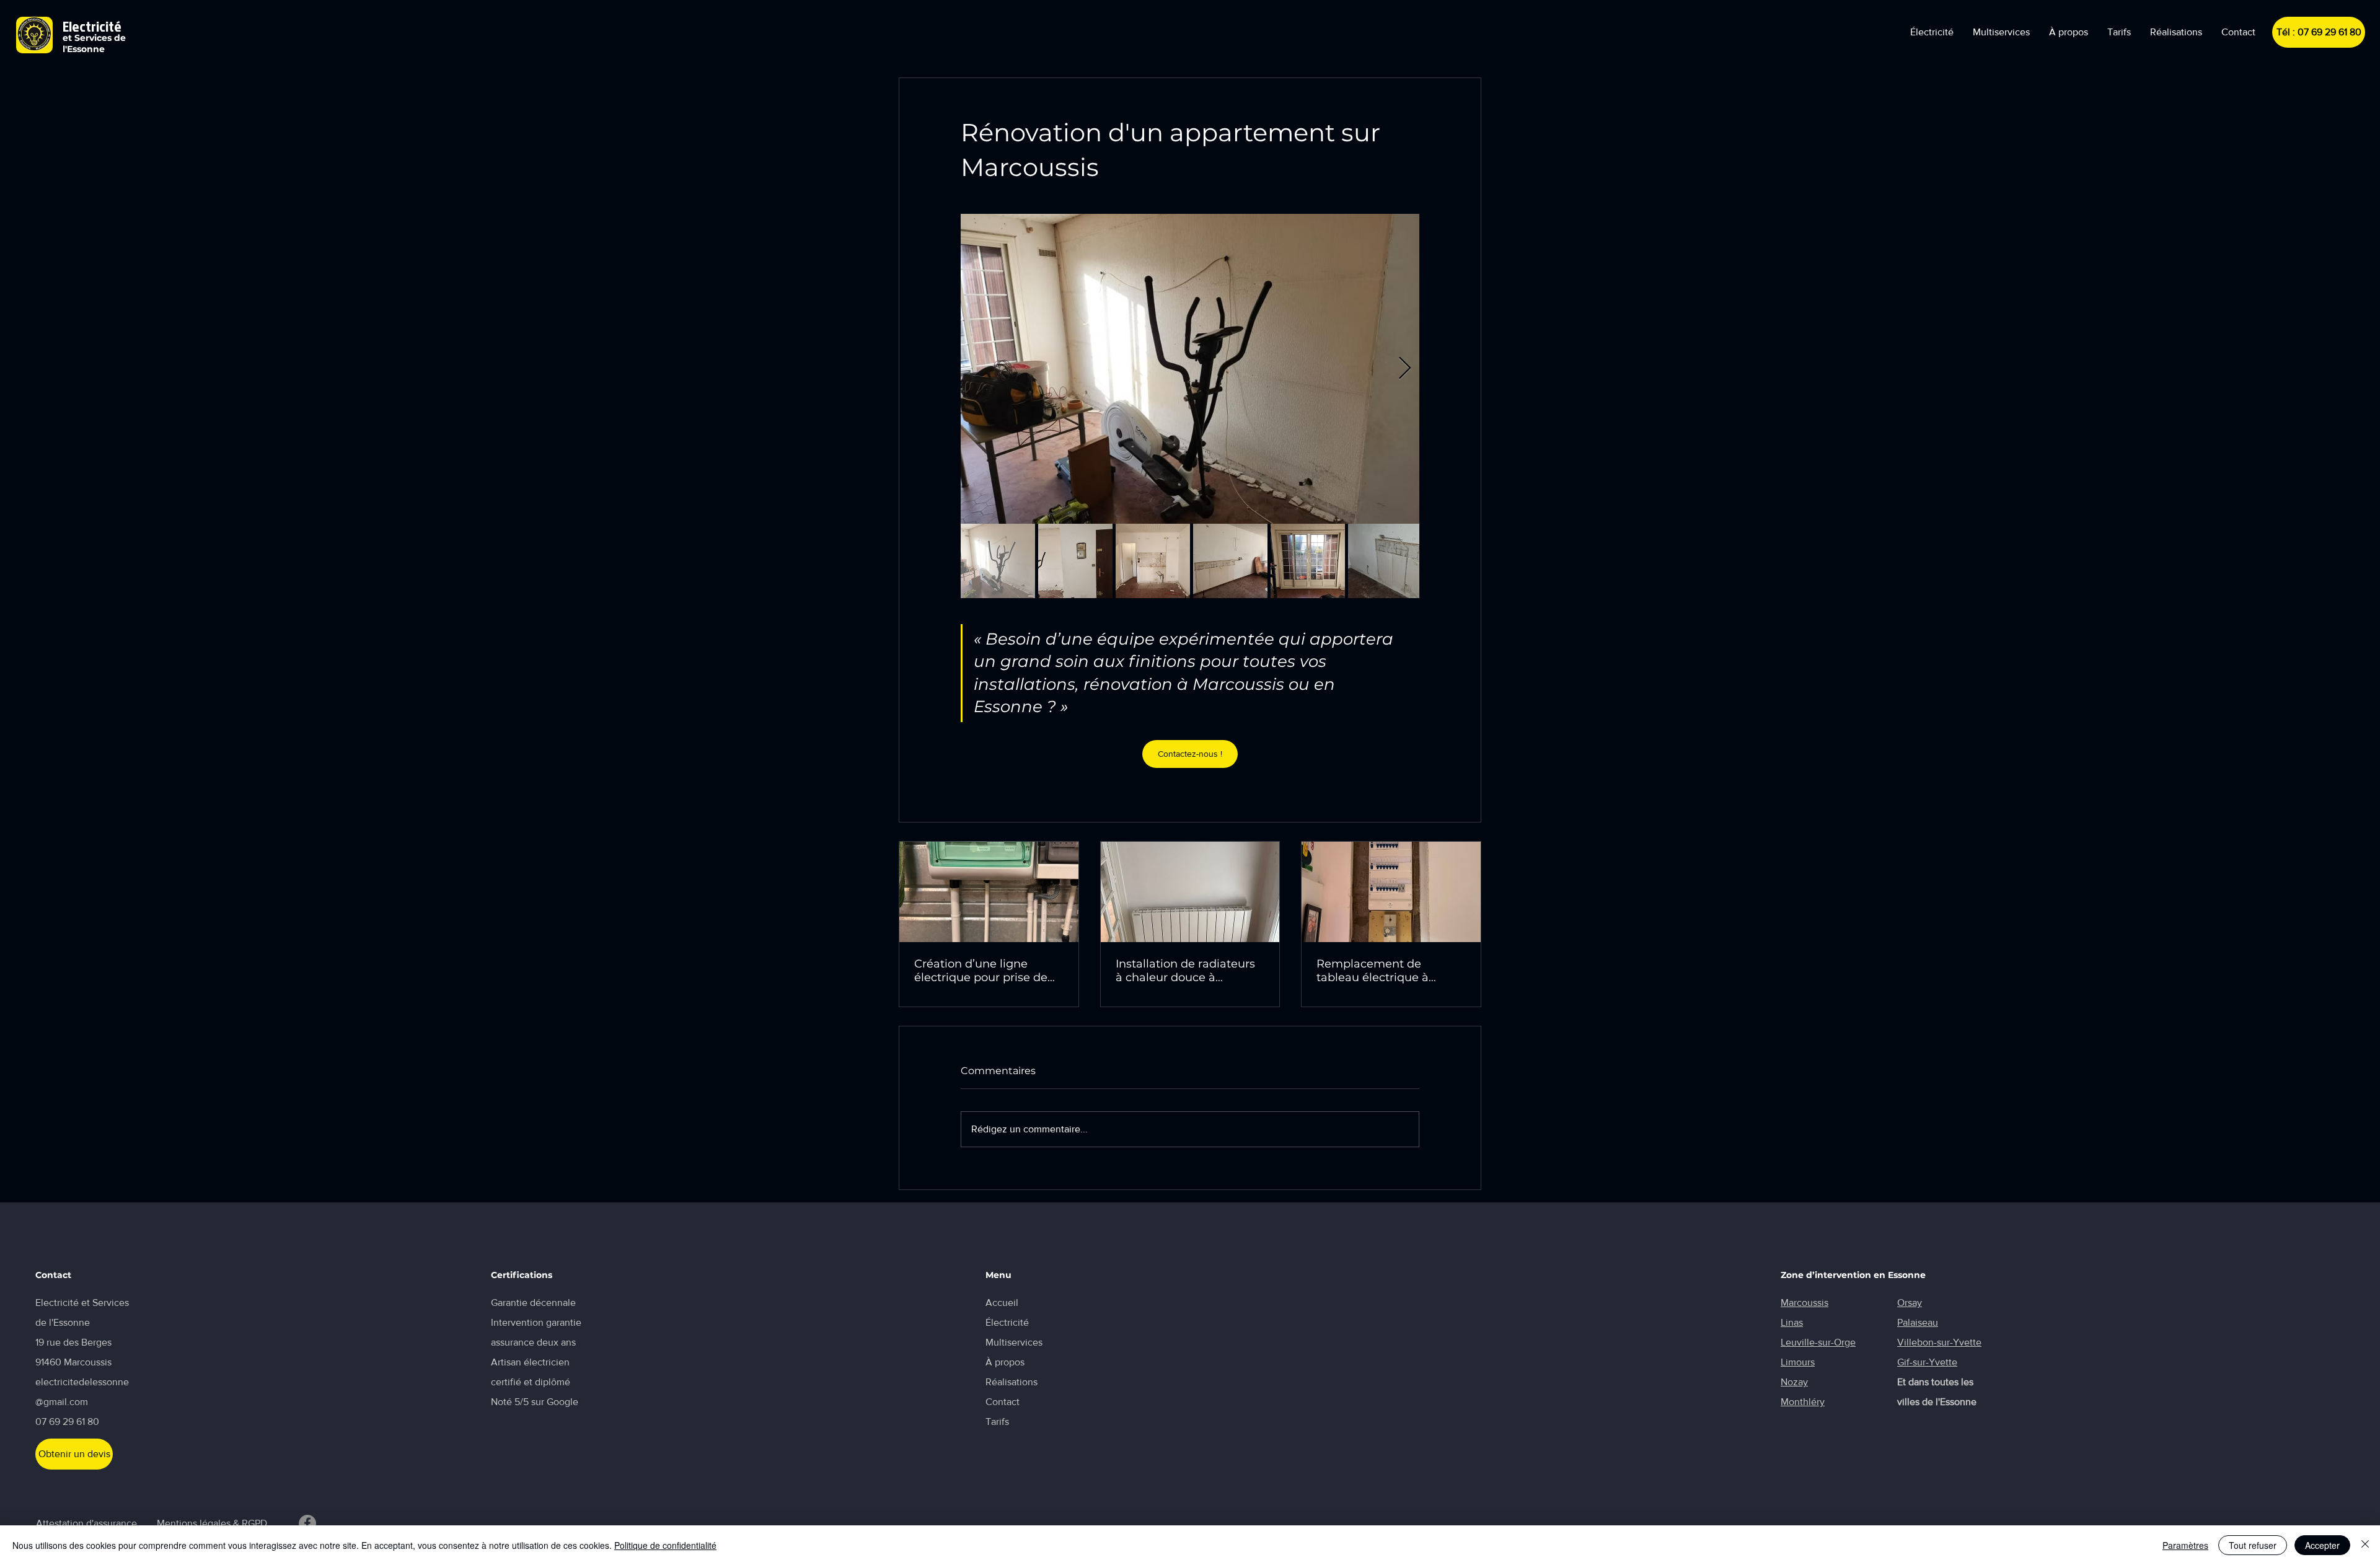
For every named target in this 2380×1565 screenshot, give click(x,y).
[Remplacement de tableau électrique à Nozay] (1391, 892)
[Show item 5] (1308, 561)
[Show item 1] (998, 561)
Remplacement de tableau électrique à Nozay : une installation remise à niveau (1382, 971)
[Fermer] (2365, 1545)
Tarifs (997, 1422)
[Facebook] (307, 1523)
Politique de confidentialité (665, 1545)
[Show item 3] (1153, 561)
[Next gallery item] (1405, 369)
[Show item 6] (1385, 561)
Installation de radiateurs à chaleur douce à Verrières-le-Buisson (1185, 971)
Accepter (2322, 1545)
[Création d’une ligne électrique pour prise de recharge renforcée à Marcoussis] (989, 892)
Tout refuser (2253, 1545)
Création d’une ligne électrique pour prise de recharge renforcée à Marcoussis (981, 971)
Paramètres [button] (2185, 1545)
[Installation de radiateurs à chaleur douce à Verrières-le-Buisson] (1190, 892)
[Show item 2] (1075, 561)
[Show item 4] (1230, 561)
